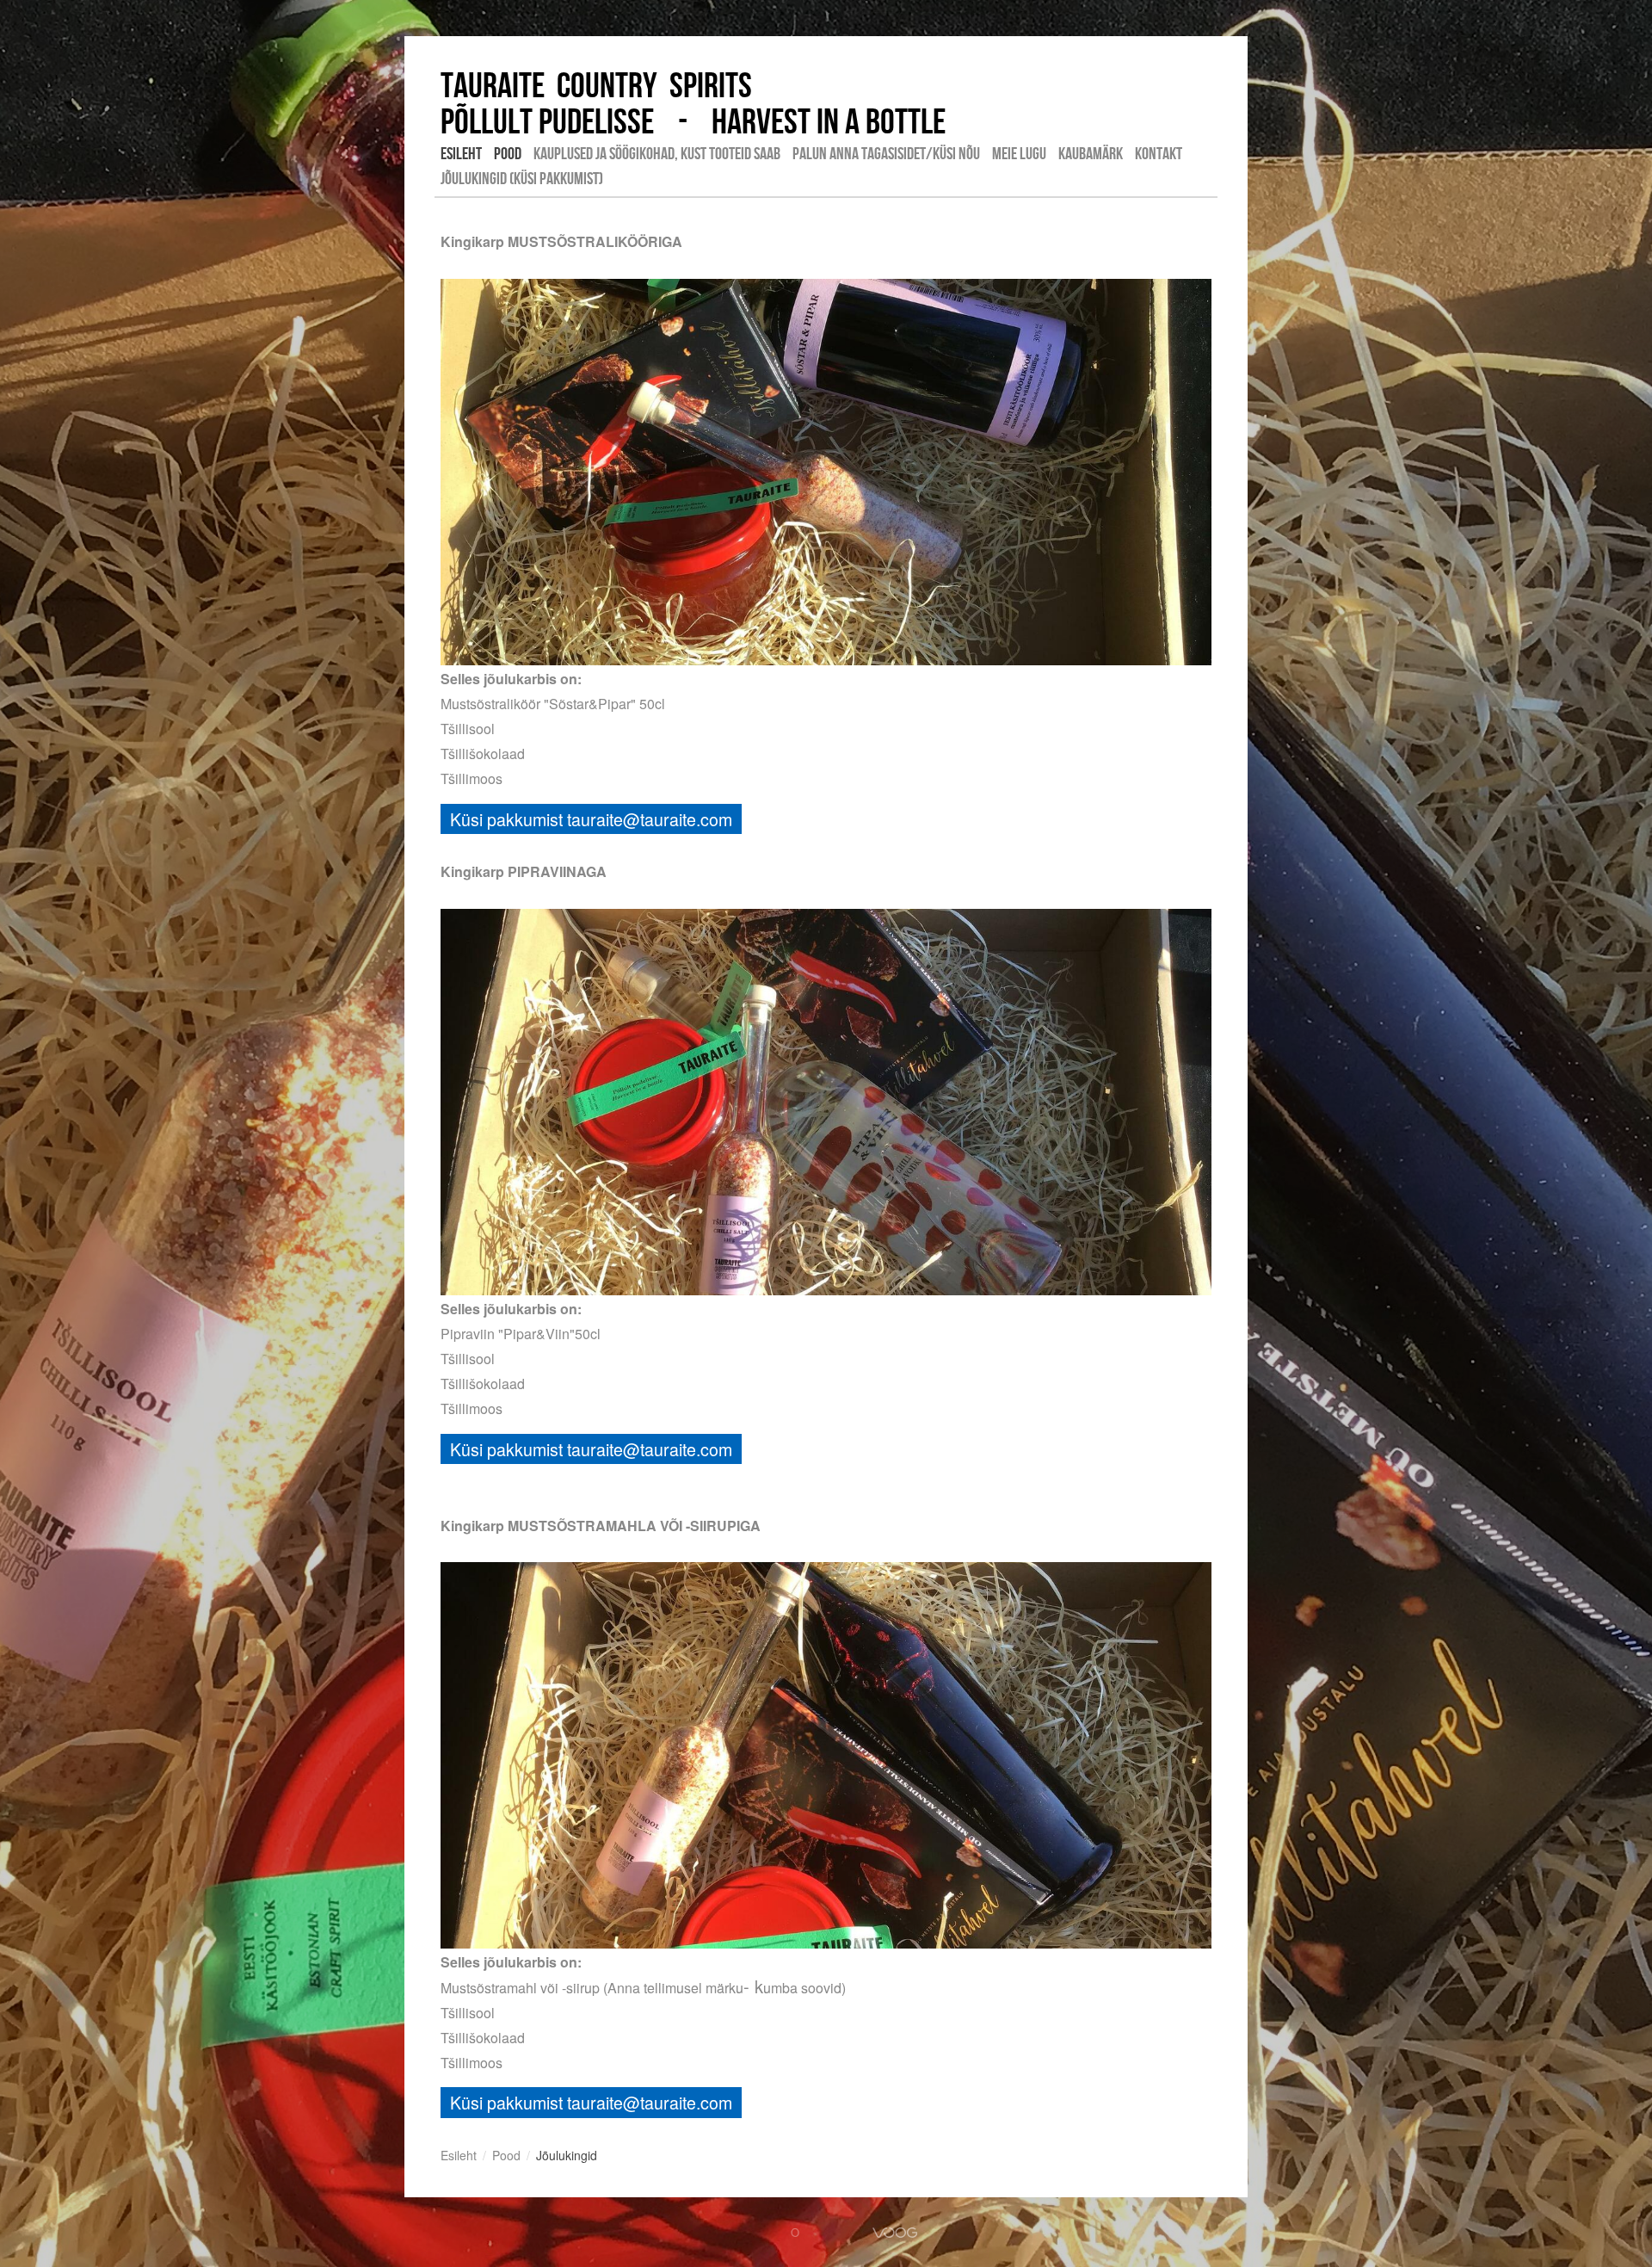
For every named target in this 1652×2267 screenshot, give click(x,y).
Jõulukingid (567, 2155)
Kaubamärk (1091, 153)
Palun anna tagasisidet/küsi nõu (886, 153)
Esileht (461, 153)
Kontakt (1159, 153)
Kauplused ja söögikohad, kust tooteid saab (657, 153)
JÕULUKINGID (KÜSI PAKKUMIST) (522, 178)
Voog (895, 2233)
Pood (508, 153)
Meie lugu (1019, 153)
